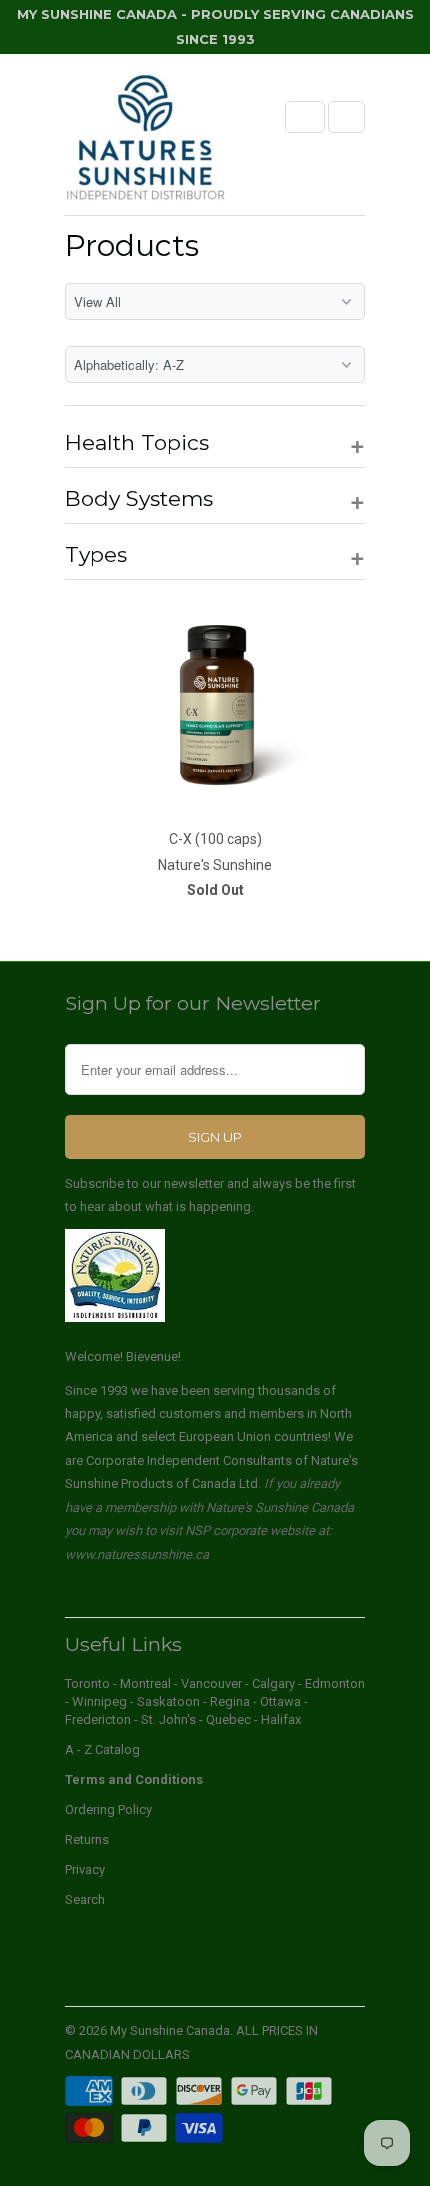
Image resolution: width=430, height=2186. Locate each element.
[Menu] (305, 117)
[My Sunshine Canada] (145, 141)
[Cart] (346, 117)
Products (132, 245)
